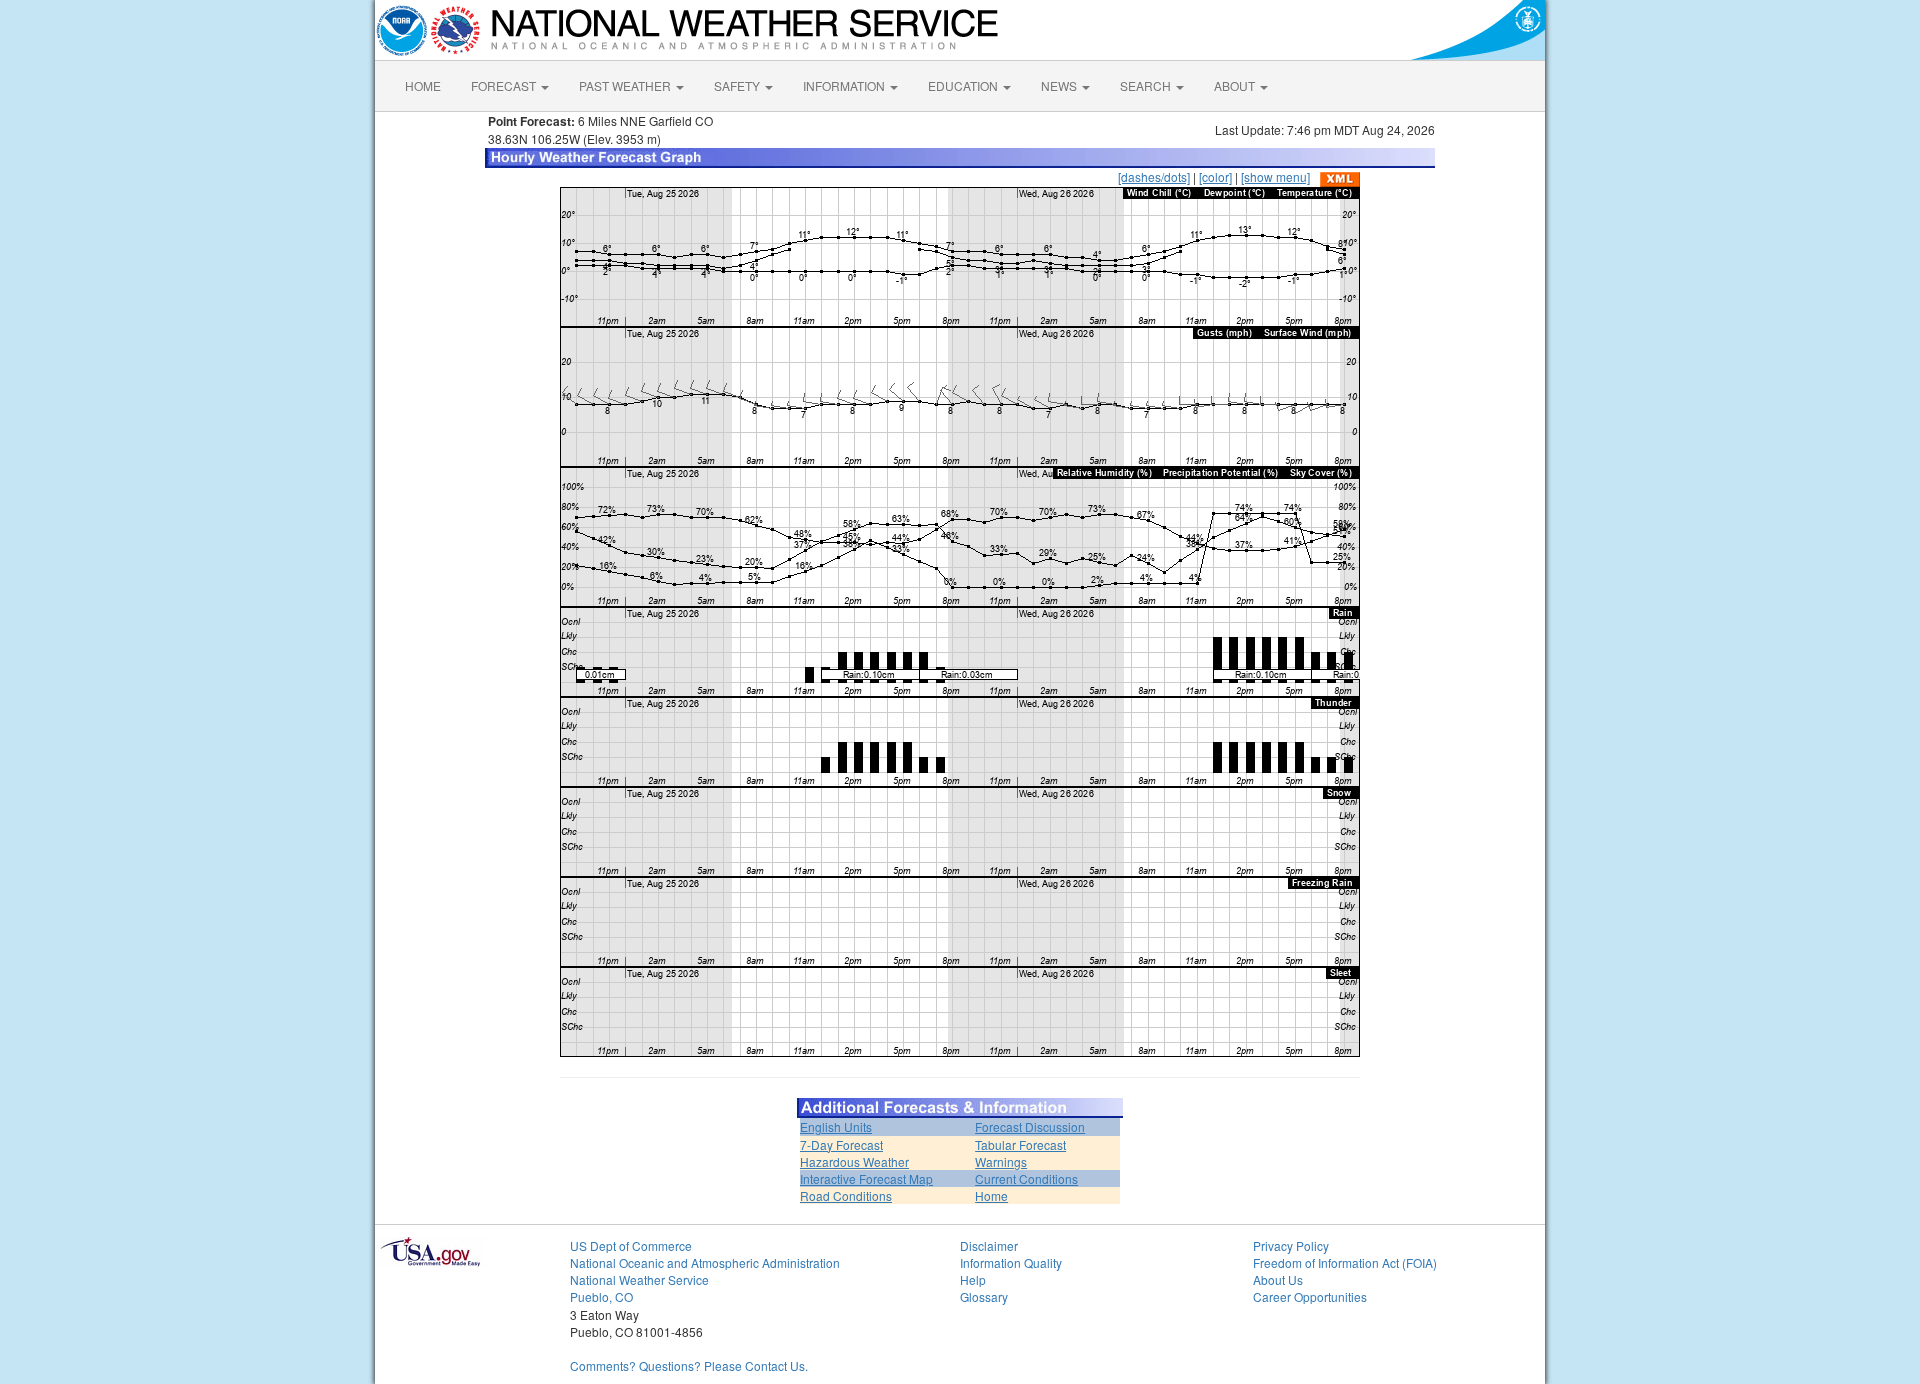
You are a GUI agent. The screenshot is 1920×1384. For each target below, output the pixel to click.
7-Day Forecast (841, 1144)
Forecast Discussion (1030, 1126)
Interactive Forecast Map (866, 1178)
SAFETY (738, 85)
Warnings (1001, 1161)
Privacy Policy (1291, 1245)
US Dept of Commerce (631, 1245)
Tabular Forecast (1020, 1144)
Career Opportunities (1310, 1296)
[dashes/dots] (1154, 176)
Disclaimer (989, 1245)
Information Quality (1011, 1262)
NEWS (1060, 85)
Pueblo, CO (601, 1296)
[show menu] (1275, 176)
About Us (1278, 1279)
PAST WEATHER (626, 85)
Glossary (984, 1296)
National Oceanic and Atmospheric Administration (705, 1262)
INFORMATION (845, 85)
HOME (423, 85)
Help (973, 1279)
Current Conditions (1026, 1178)
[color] (1215, 176)
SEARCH (1147, 85)
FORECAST (505, 85)
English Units (836, 1126)
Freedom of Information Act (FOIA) (1345, 1262)
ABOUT (1236, 85)
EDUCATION (964, 85)
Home (991, 1195)
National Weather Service (639, 1279)
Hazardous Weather (854, 1161)
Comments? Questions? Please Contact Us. (689, 1365)
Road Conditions (846, 1195)
